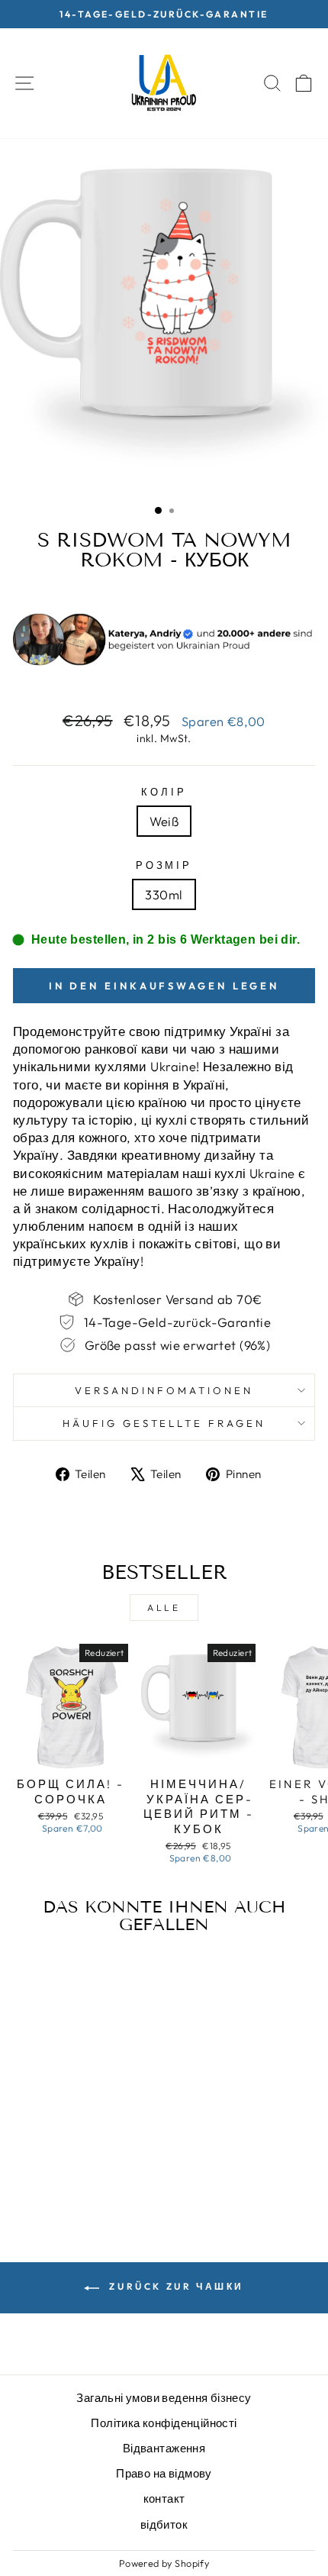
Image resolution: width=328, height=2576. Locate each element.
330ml (164, 894)
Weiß (164, 821)
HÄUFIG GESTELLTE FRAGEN (164, 1423)
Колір (164, 792)
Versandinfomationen (164, 1390)
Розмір (164, 865)
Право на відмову (164, 2473)
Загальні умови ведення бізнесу (164, 2398)
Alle (164, 1608)
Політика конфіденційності (164, 2423)
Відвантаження (164, 2448)
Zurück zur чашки (175, 2286)
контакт (164, 2499)
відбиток (164, 2524)
